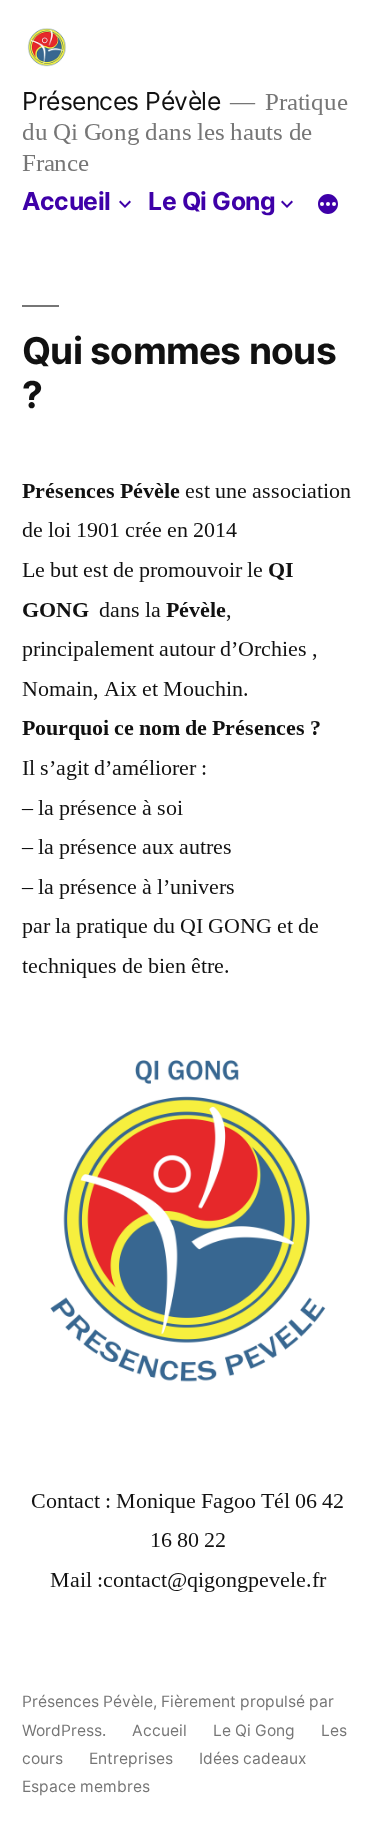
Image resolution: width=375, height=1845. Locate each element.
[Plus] (328, 205)
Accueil (66, 201)
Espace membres (86, 1786)
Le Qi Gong (211, 201)
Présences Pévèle (121, 101)
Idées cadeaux (252, 1758)
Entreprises (131, 1758)
